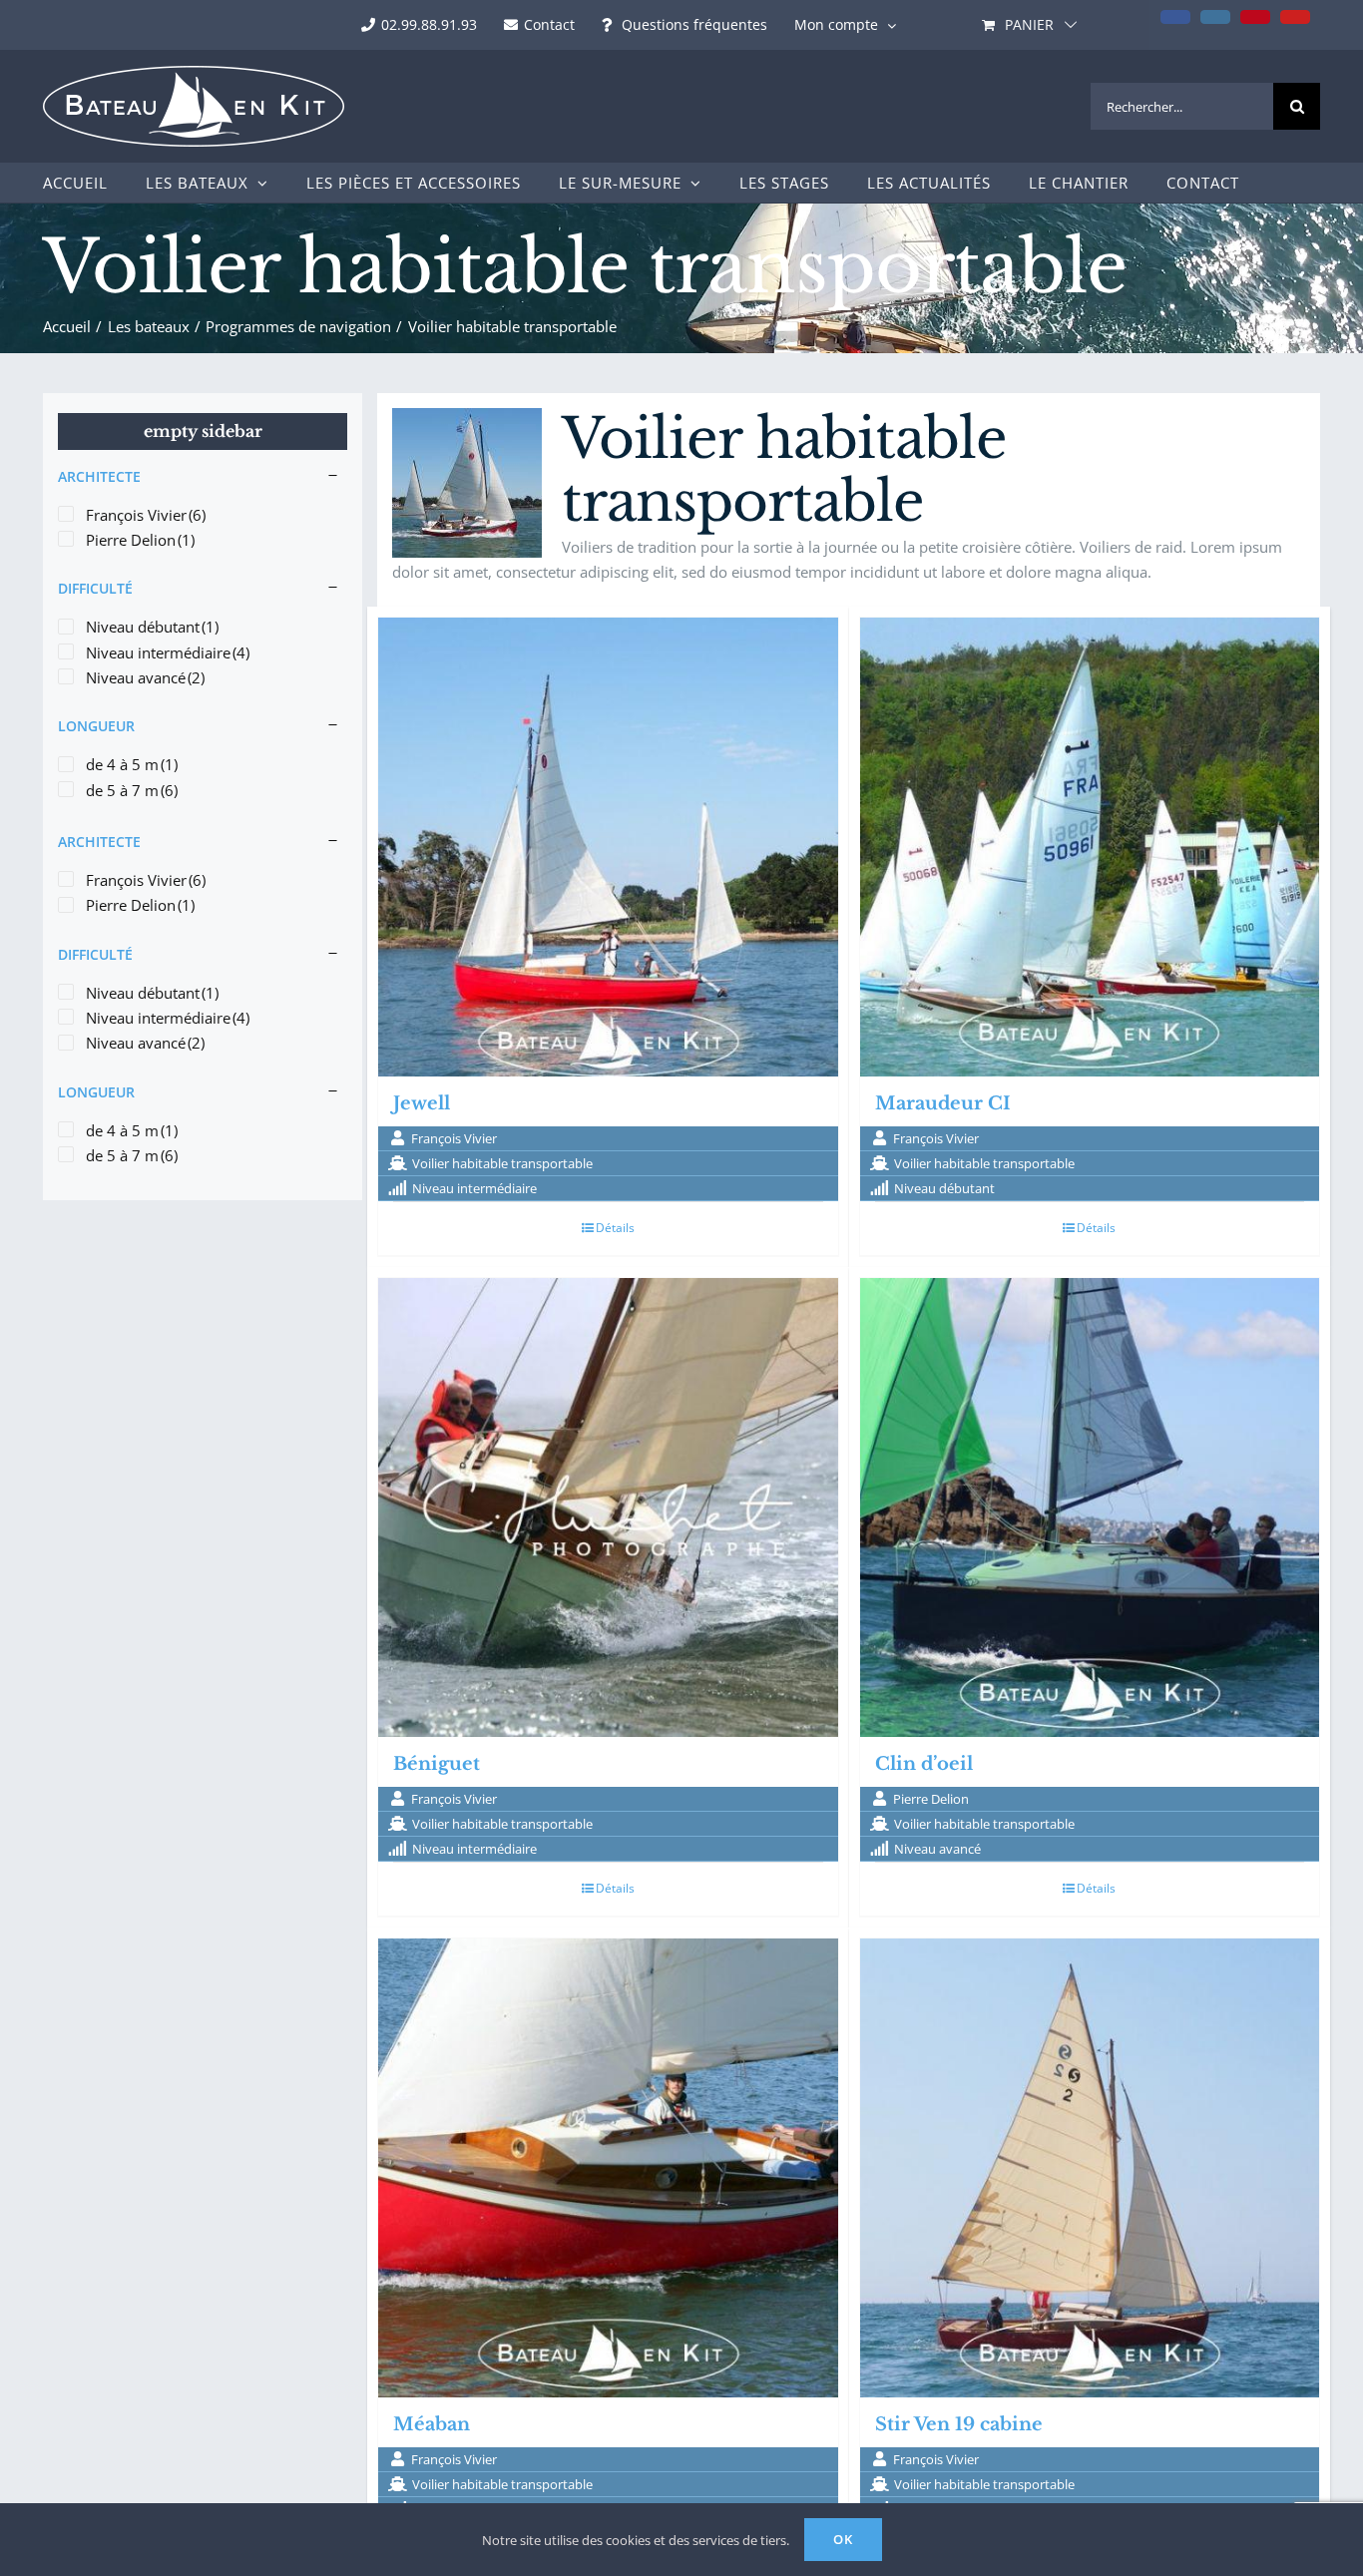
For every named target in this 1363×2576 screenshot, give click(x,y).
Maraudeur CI (943, 1103)
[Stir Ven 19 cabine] (1090, 2168)
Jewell (422, 1103)
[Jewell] (608, 848)
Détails (615, 1228)
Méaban (432, 2424)
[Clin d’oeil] (1090, 1508)
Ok (843, 2539)
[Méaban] (608, 2168)
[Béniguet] (608, 1508)
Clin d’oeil (924, 1764)
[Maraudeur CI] (1090, 848)
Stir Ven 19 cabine (959, 2424)
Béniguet (437, 1764)
